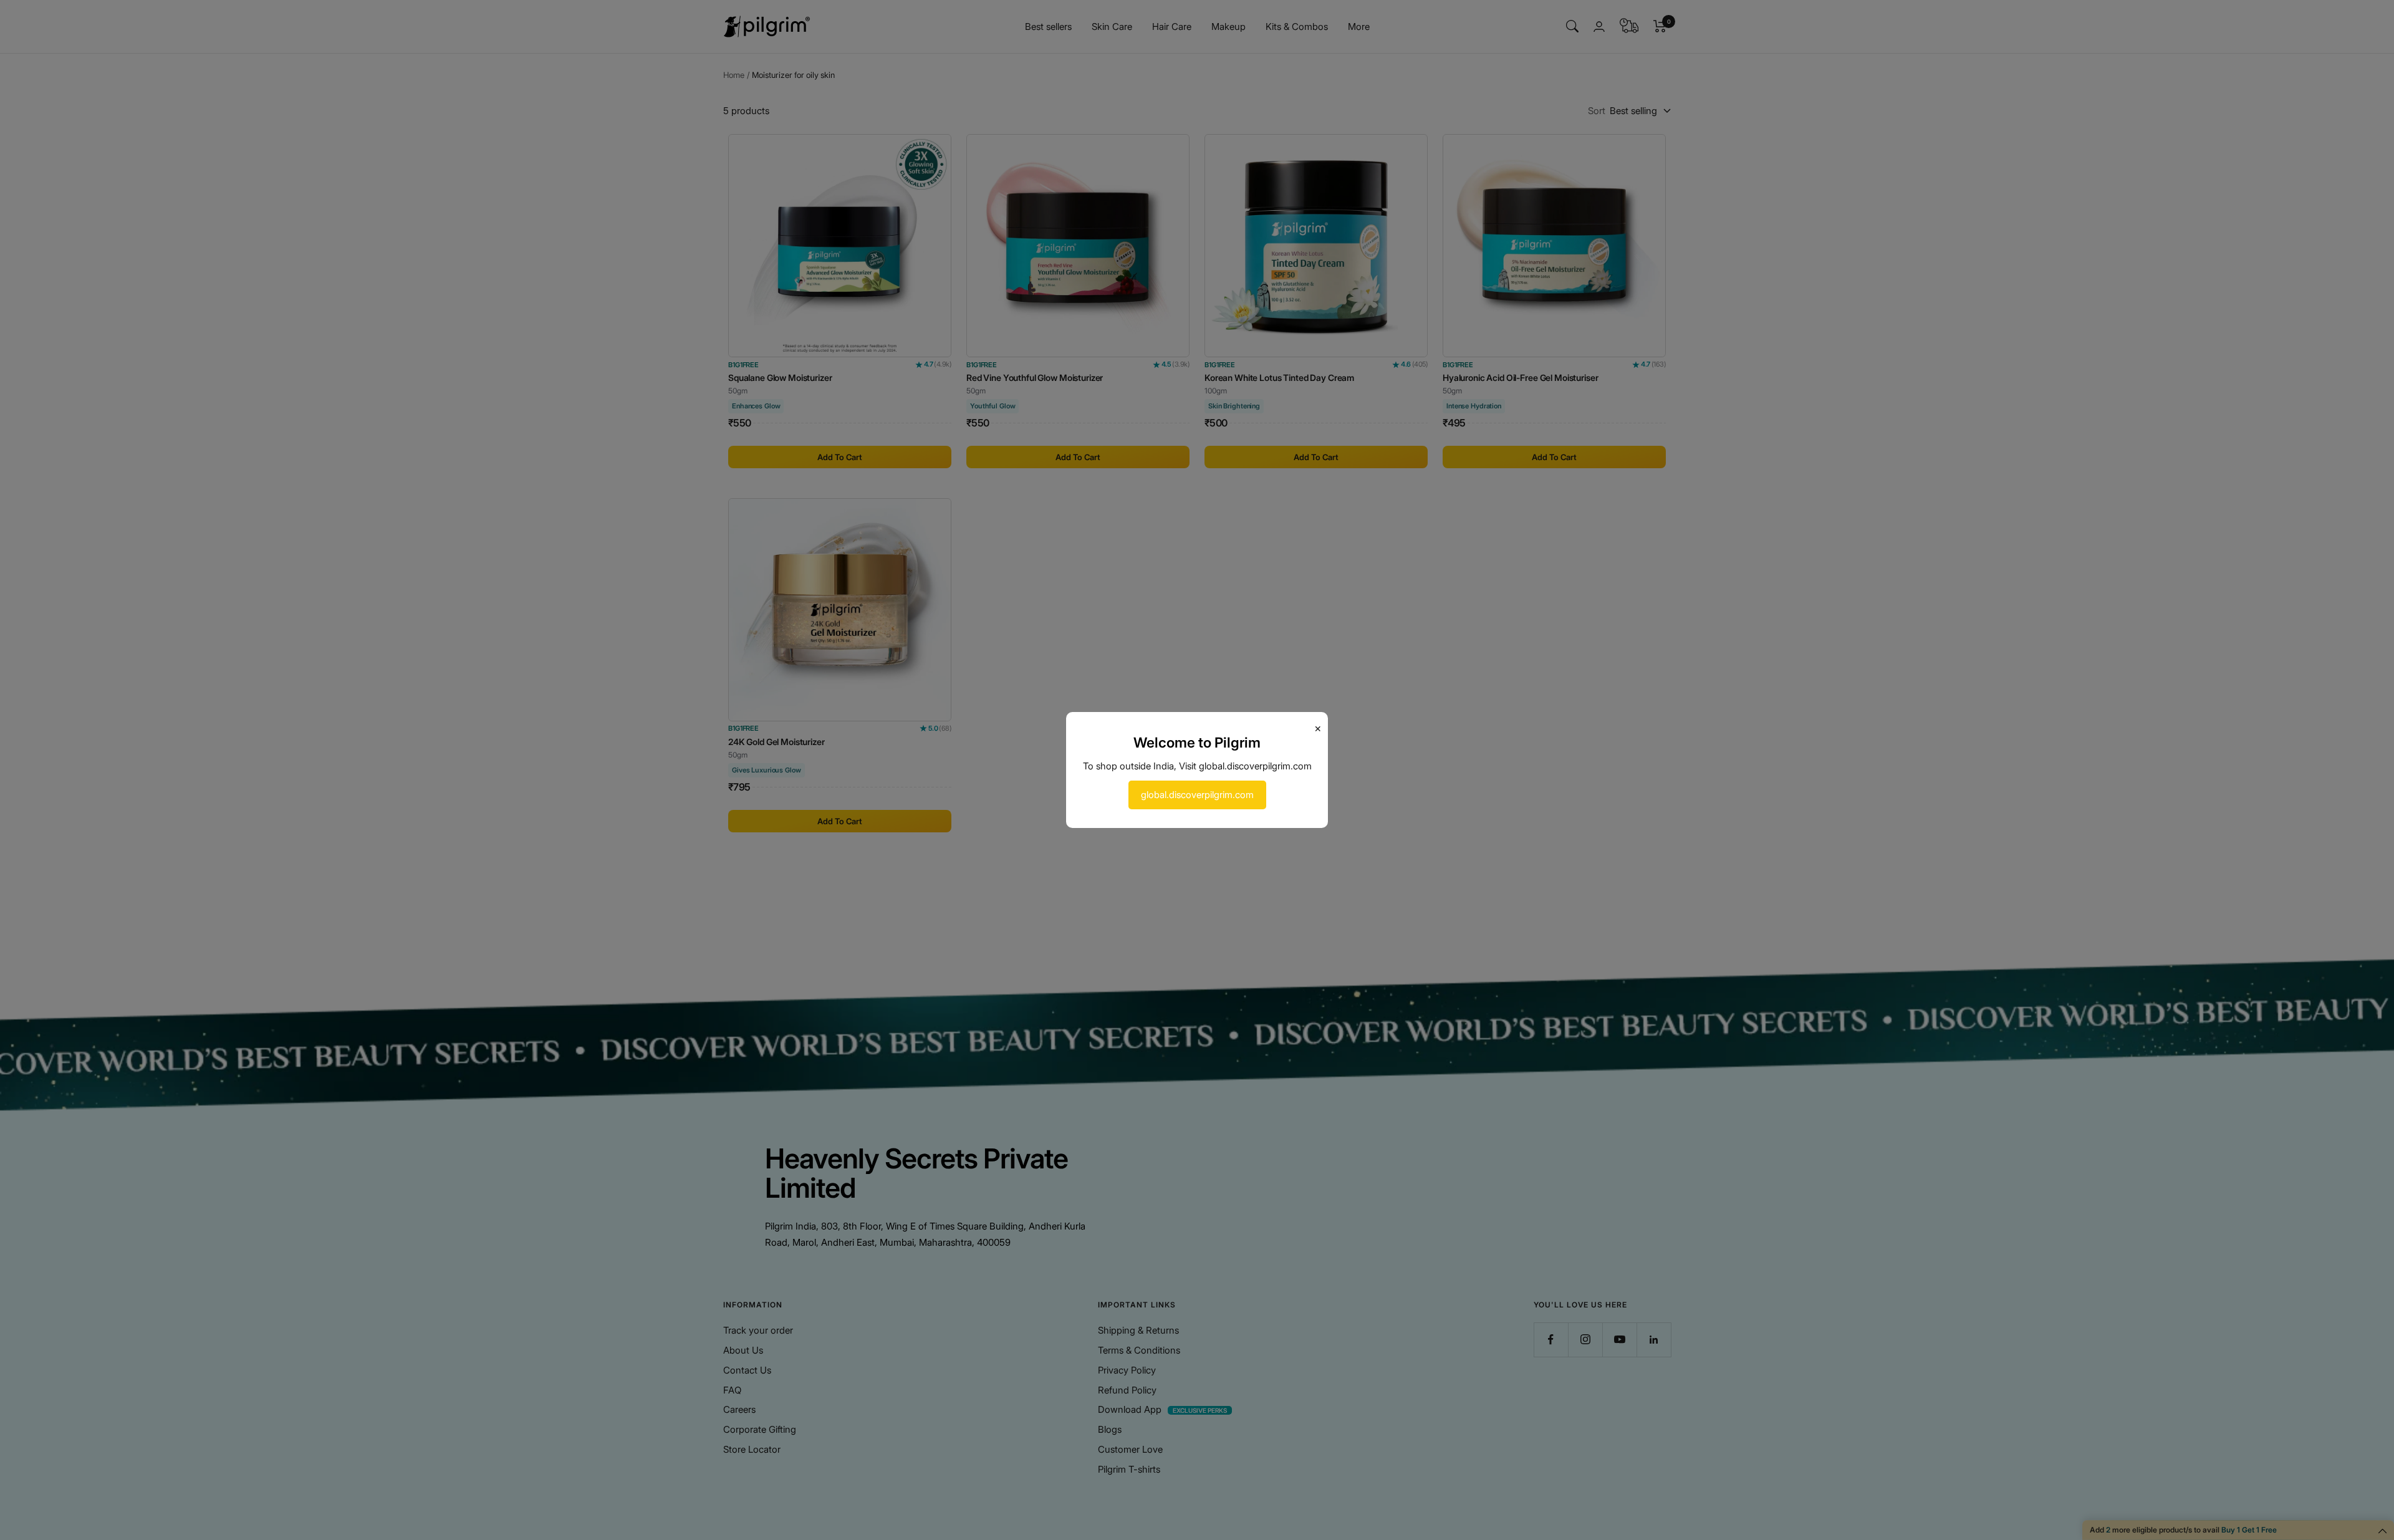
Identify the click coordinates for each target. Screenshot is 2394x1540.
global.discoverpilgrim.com (1197, 795)
